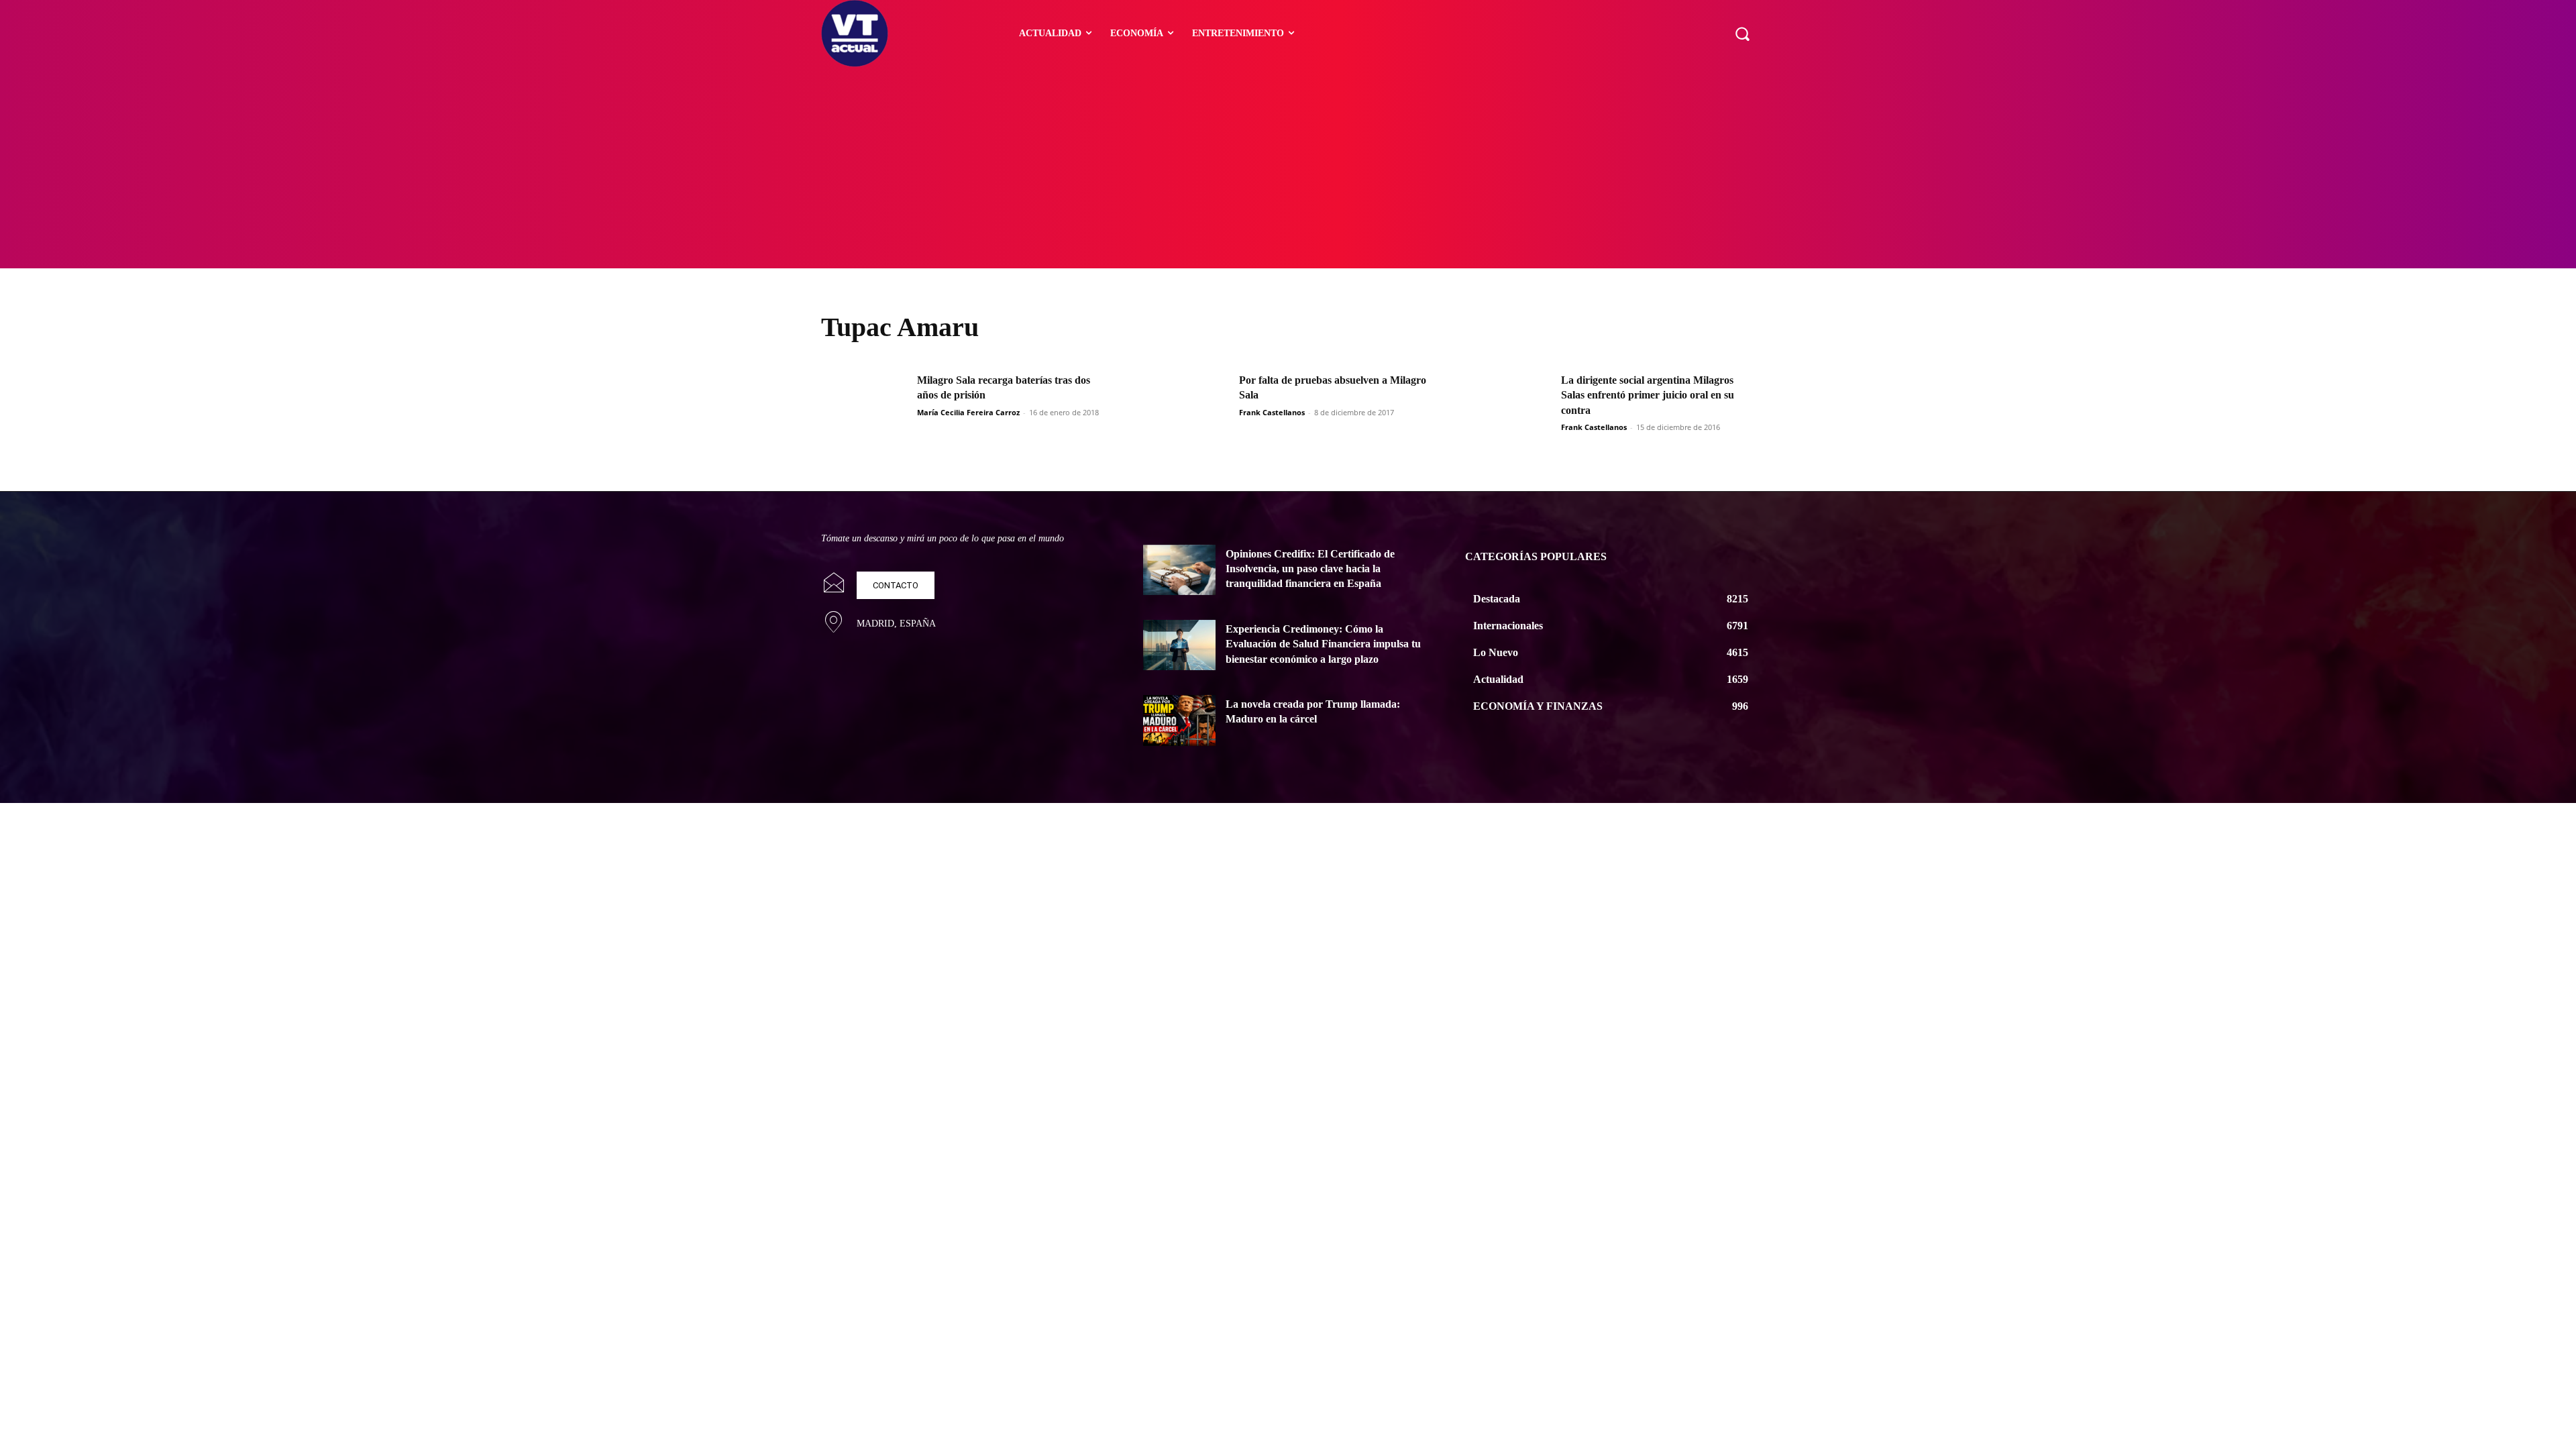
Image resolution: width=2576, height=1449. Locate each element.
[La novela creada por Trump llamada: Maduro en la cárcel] (1179, 720)
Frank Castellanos (1272, 412)
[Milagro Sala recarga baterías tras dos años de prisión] (865, 404)
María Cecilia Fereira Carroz (968, 412)
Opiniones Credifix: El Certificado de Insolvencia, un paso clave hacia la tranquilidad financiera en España (1310, 569)
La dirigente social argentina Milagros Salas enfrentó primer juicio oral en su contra (1648, 395)
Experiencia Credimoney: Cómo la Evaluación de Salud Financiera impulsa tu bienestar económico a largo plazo (1323, 644)
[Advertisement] (1288, 168)
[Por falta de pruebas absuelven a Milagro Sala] (1187, 404)
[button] (1742, 34)
